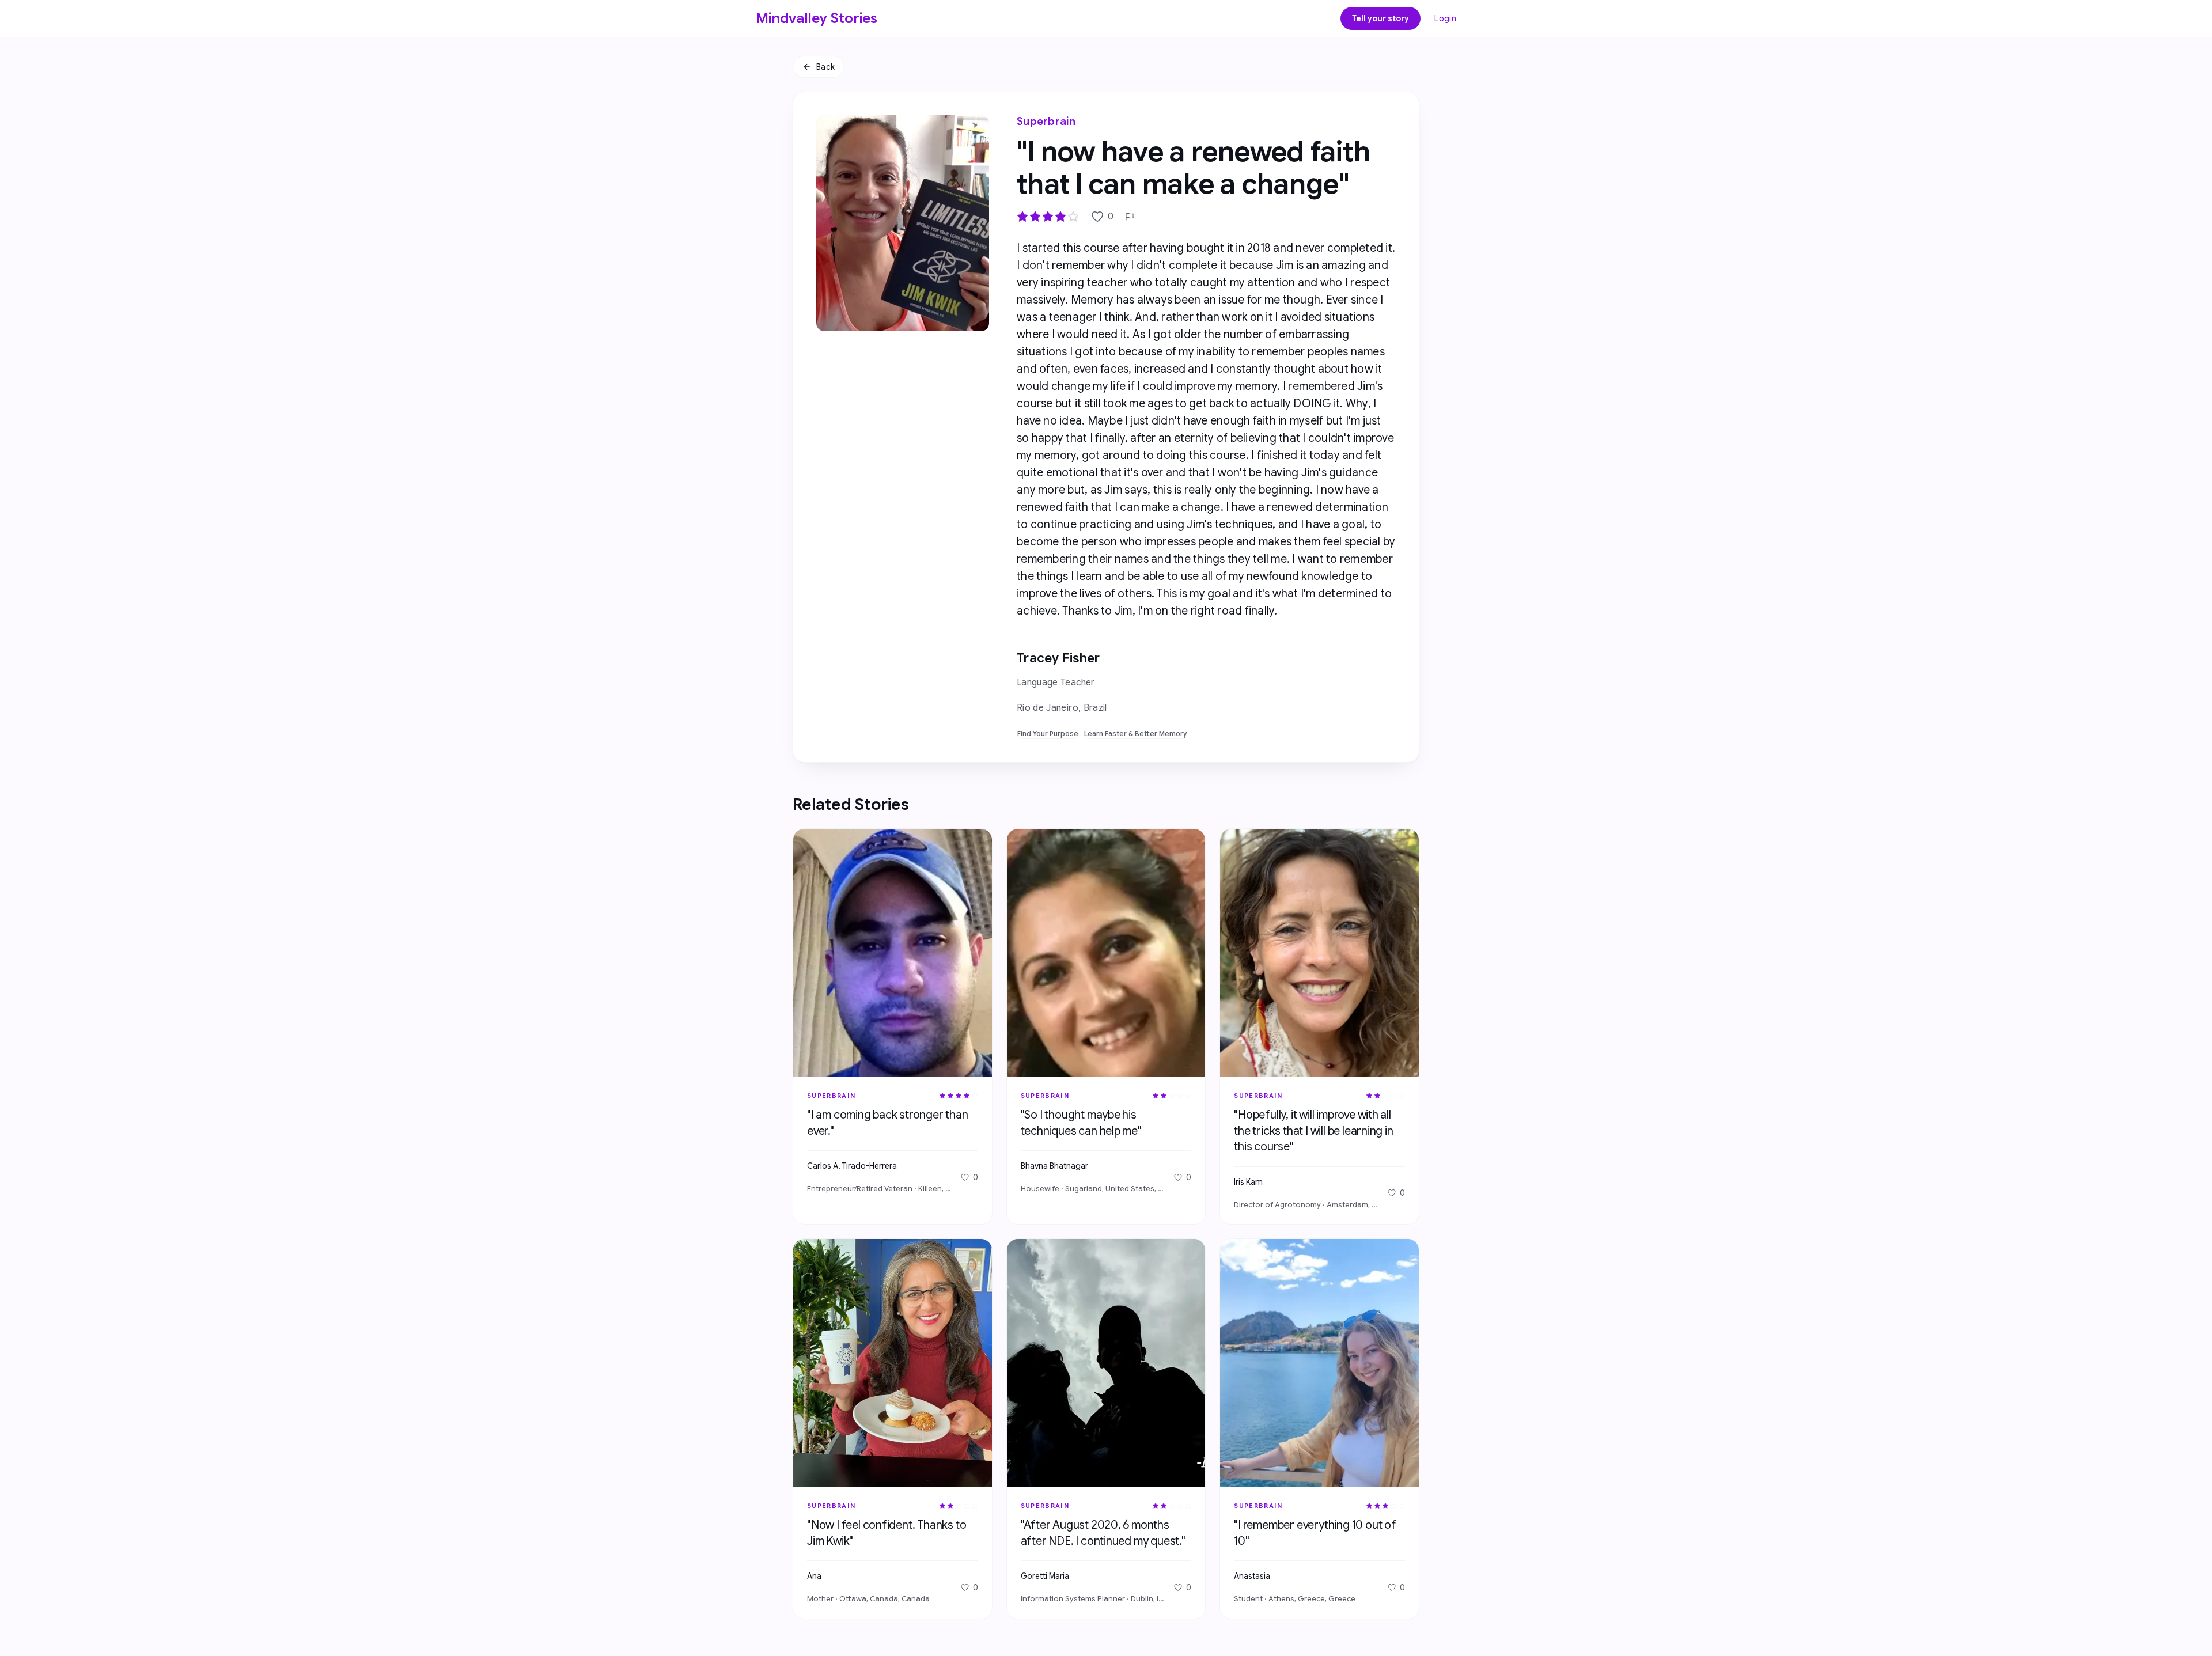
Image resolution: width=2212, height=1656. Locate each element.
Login (1445, 18)
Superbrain (1046, 122)
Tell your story (1380, 18)
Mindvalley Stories (817, 18)
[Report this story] (1130, 217)
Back (825, 67)
